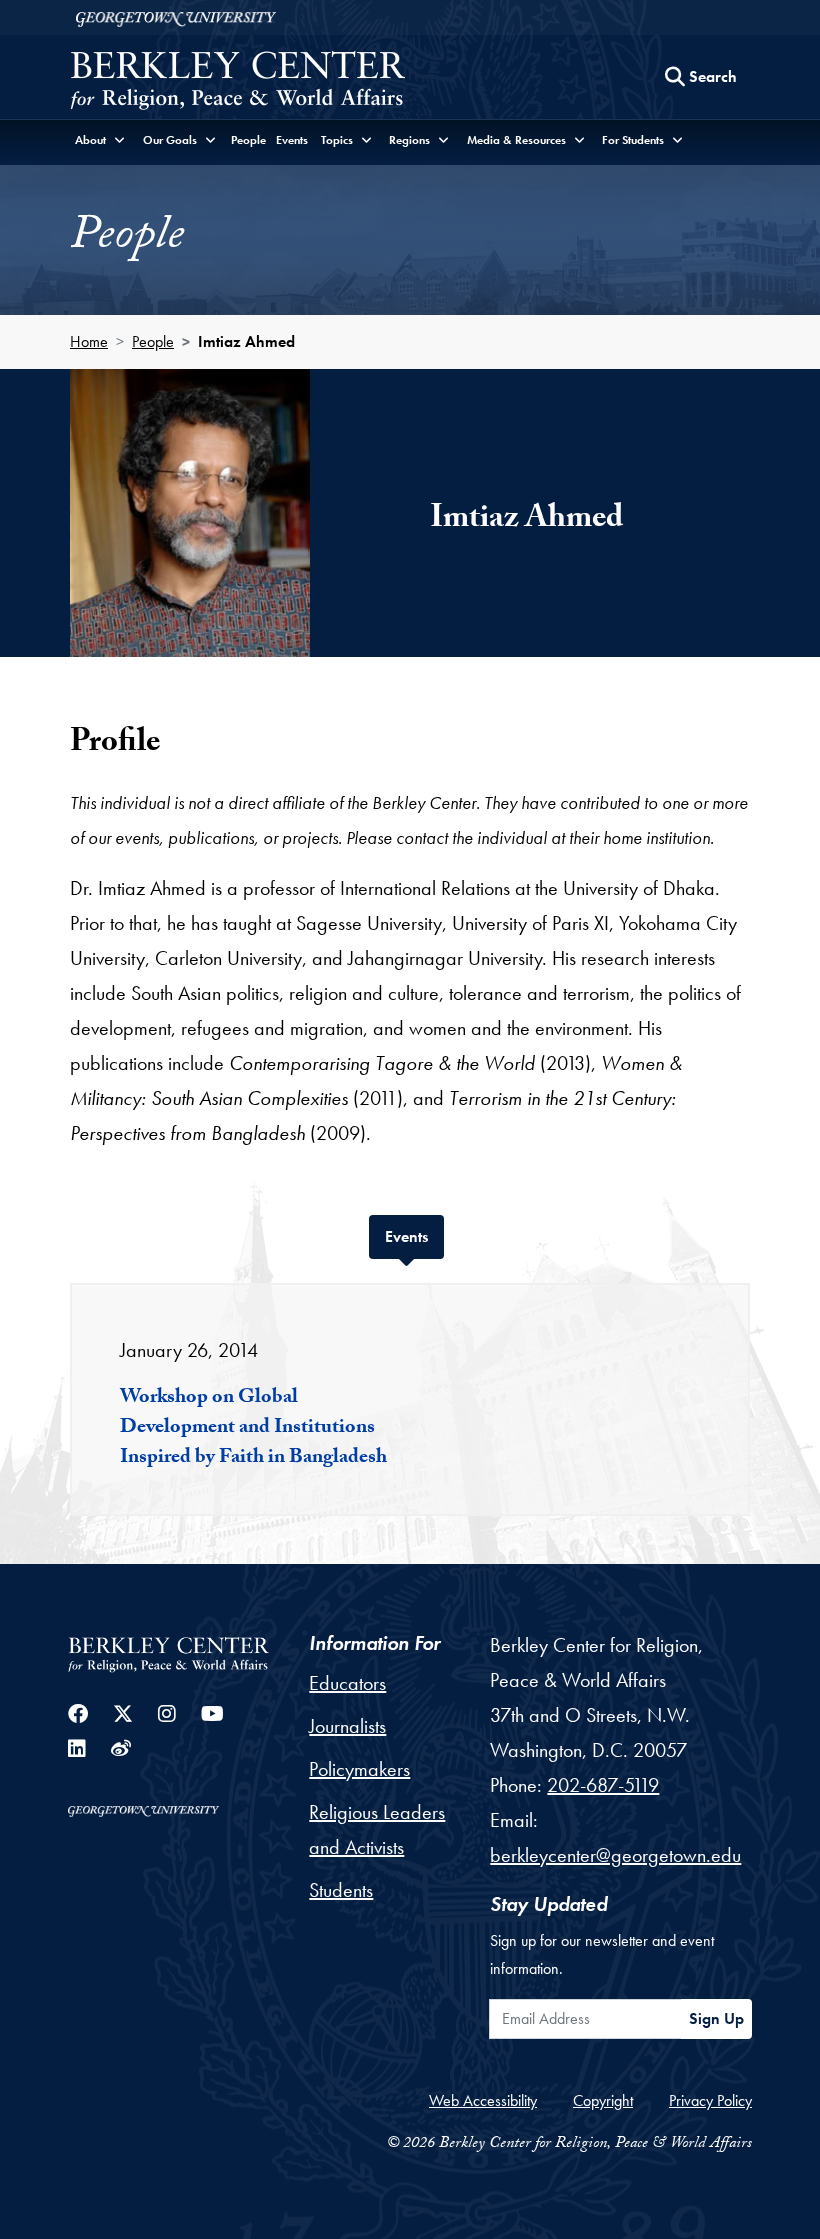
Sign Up (716, 2018)
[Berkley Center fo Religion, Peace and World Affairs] (237, 82)
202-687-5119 (603, 1785)
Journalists (347, 1726)
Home (89, 341)
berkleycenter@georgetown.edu (615, 1855)
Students (341, 1890)
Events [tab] (414, 1236)
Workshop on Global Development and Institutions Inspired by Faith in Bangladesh (253, 1429)
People (248, 140)
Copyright (603, 2100)
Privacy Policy (710, 2100)
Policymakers (359, 1769)
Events (292, 140)
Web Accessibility (483, 2100)
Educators (347, 1683)
